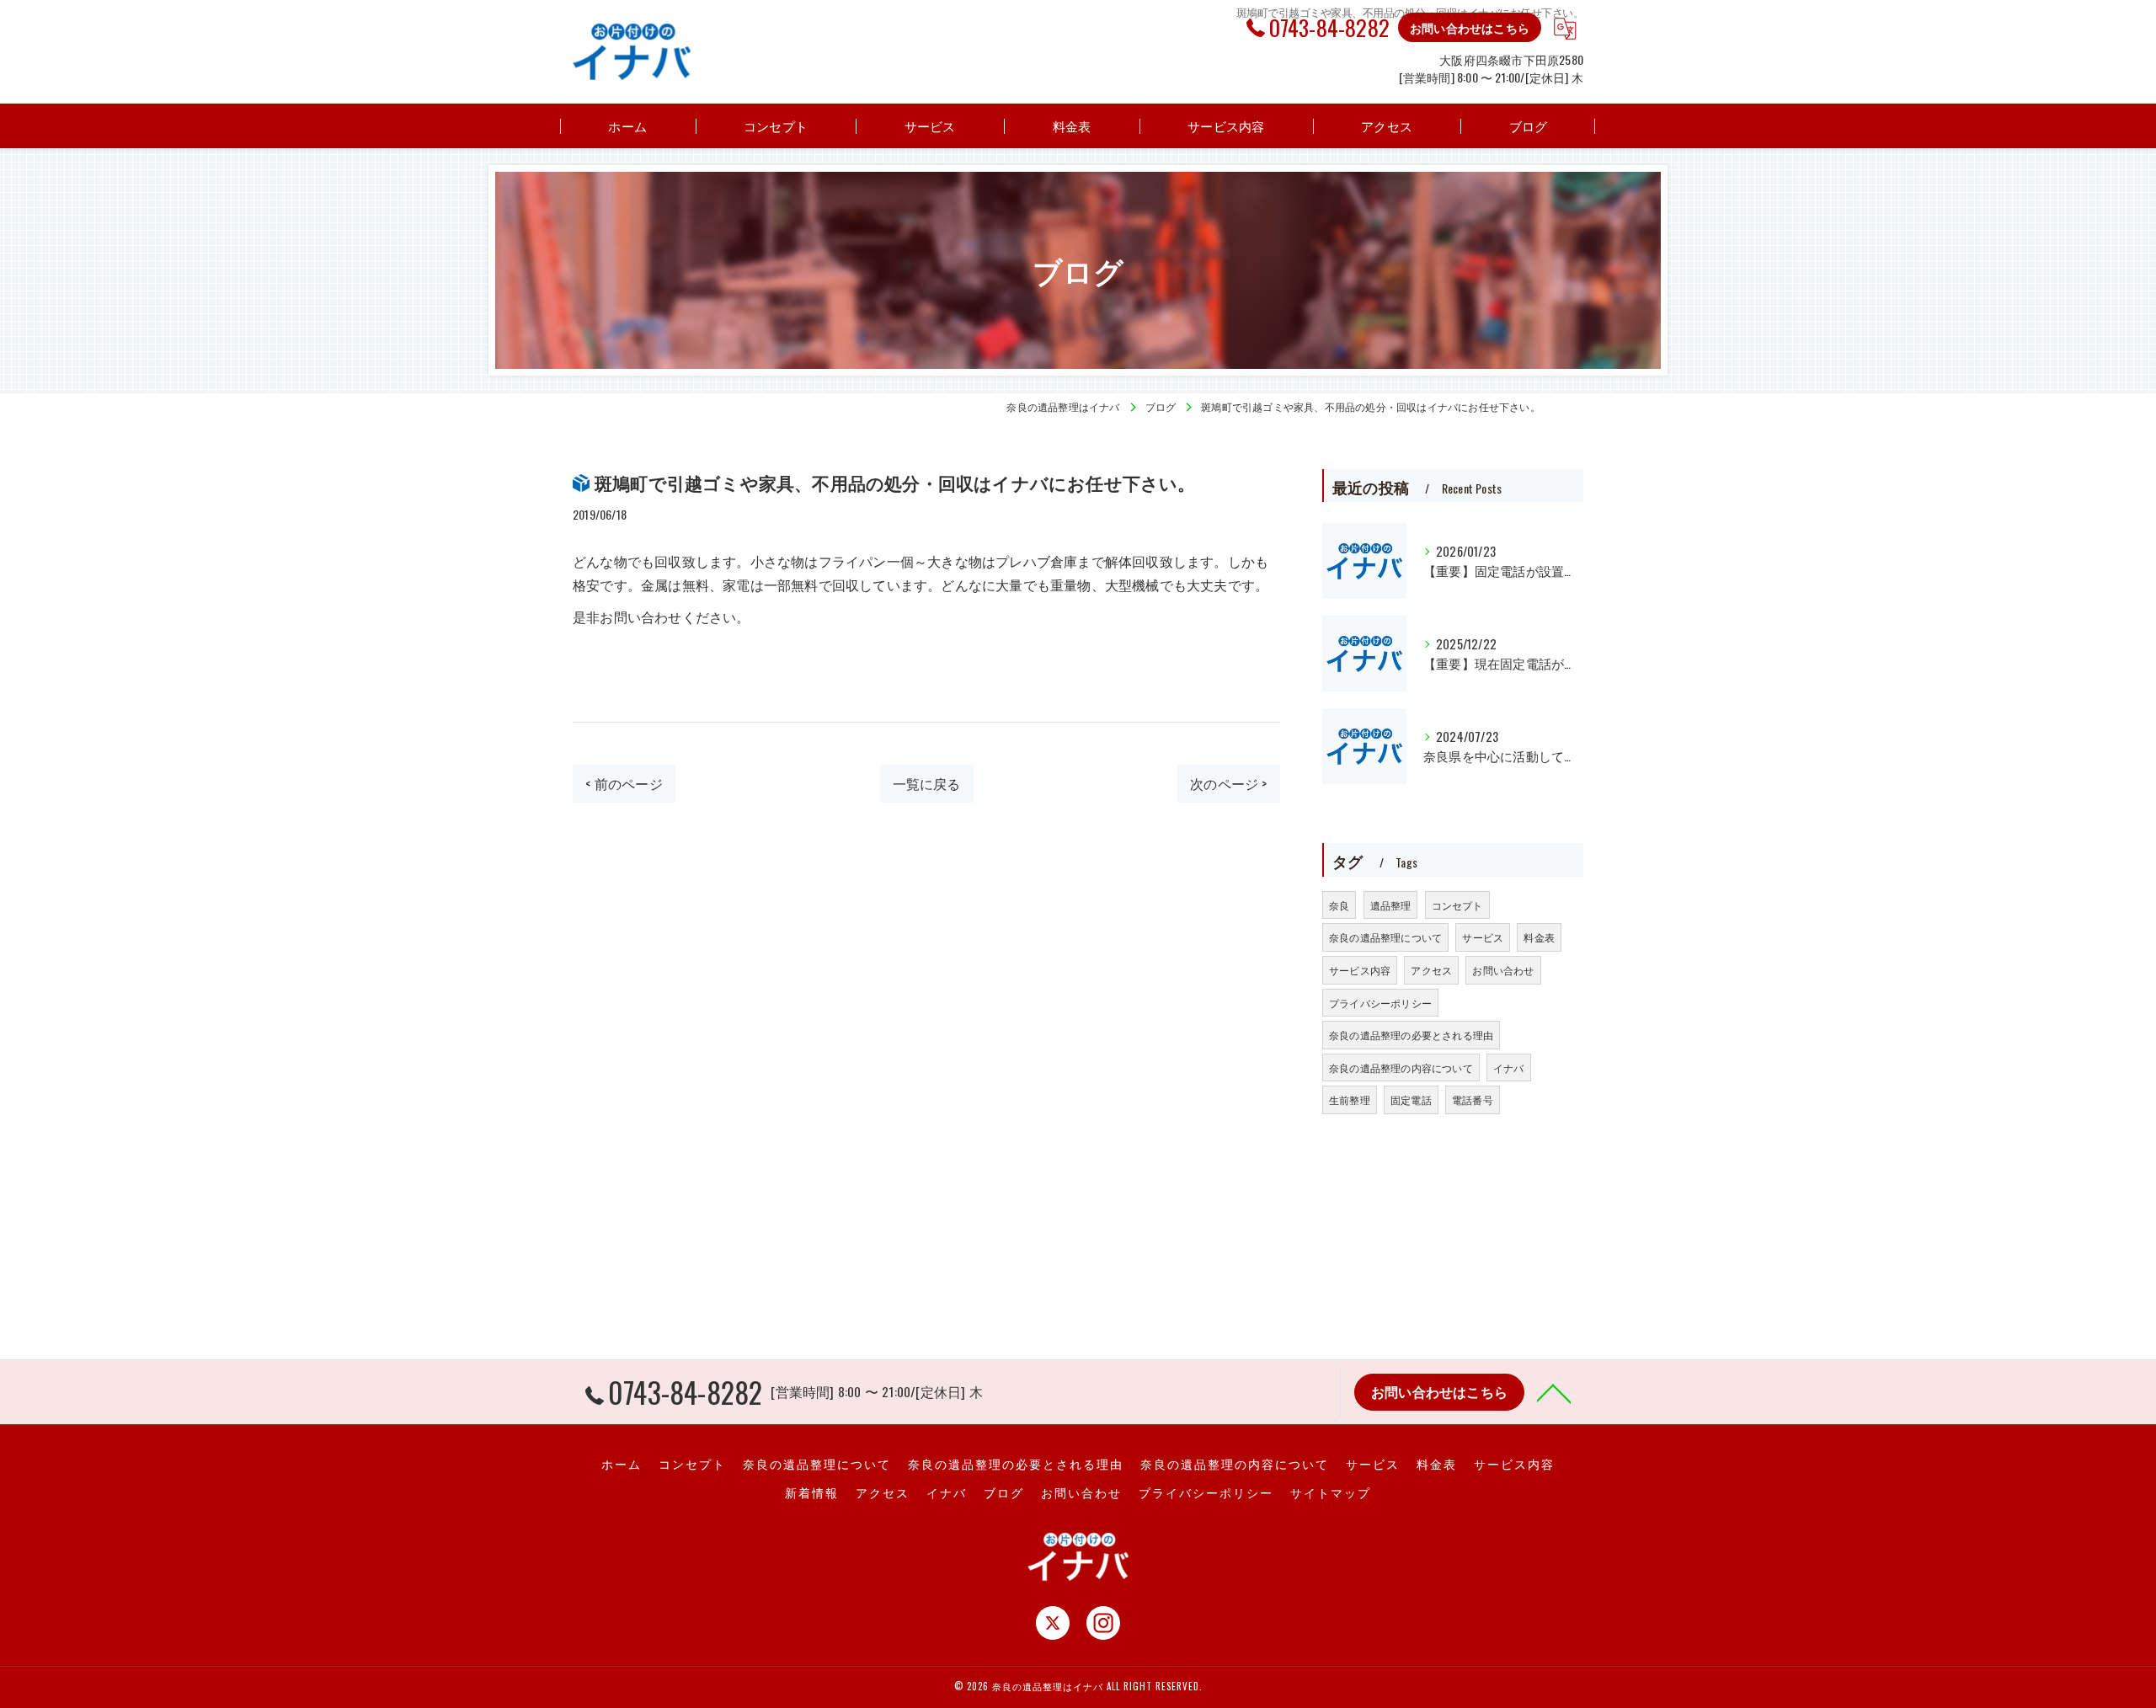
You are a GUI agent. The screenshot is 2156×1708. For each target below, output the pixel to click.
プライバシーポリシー (1380, 1003)
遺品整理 (1391, 905)
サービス (1483, 937)
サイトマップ (1331, 1492)
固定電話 (1411, 1100)
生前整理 (1350, 1100)
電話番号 (1473, 1100)
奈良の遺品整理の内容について (1401, 1067)
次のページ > (1228, 783)
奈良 (1339, 905)
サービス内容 (1360, 970)
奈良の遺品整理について (1385, 937)
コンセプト (1457, 905)
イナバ (1509, 1067)
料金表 (1539, 937)
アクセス (1431, 970)
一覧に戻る (927, 783)
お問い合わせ (1503, 970)
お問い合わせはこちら (1470, 27)
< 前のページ (624, 783)
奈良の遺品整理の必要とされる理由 (1411, 1035)
